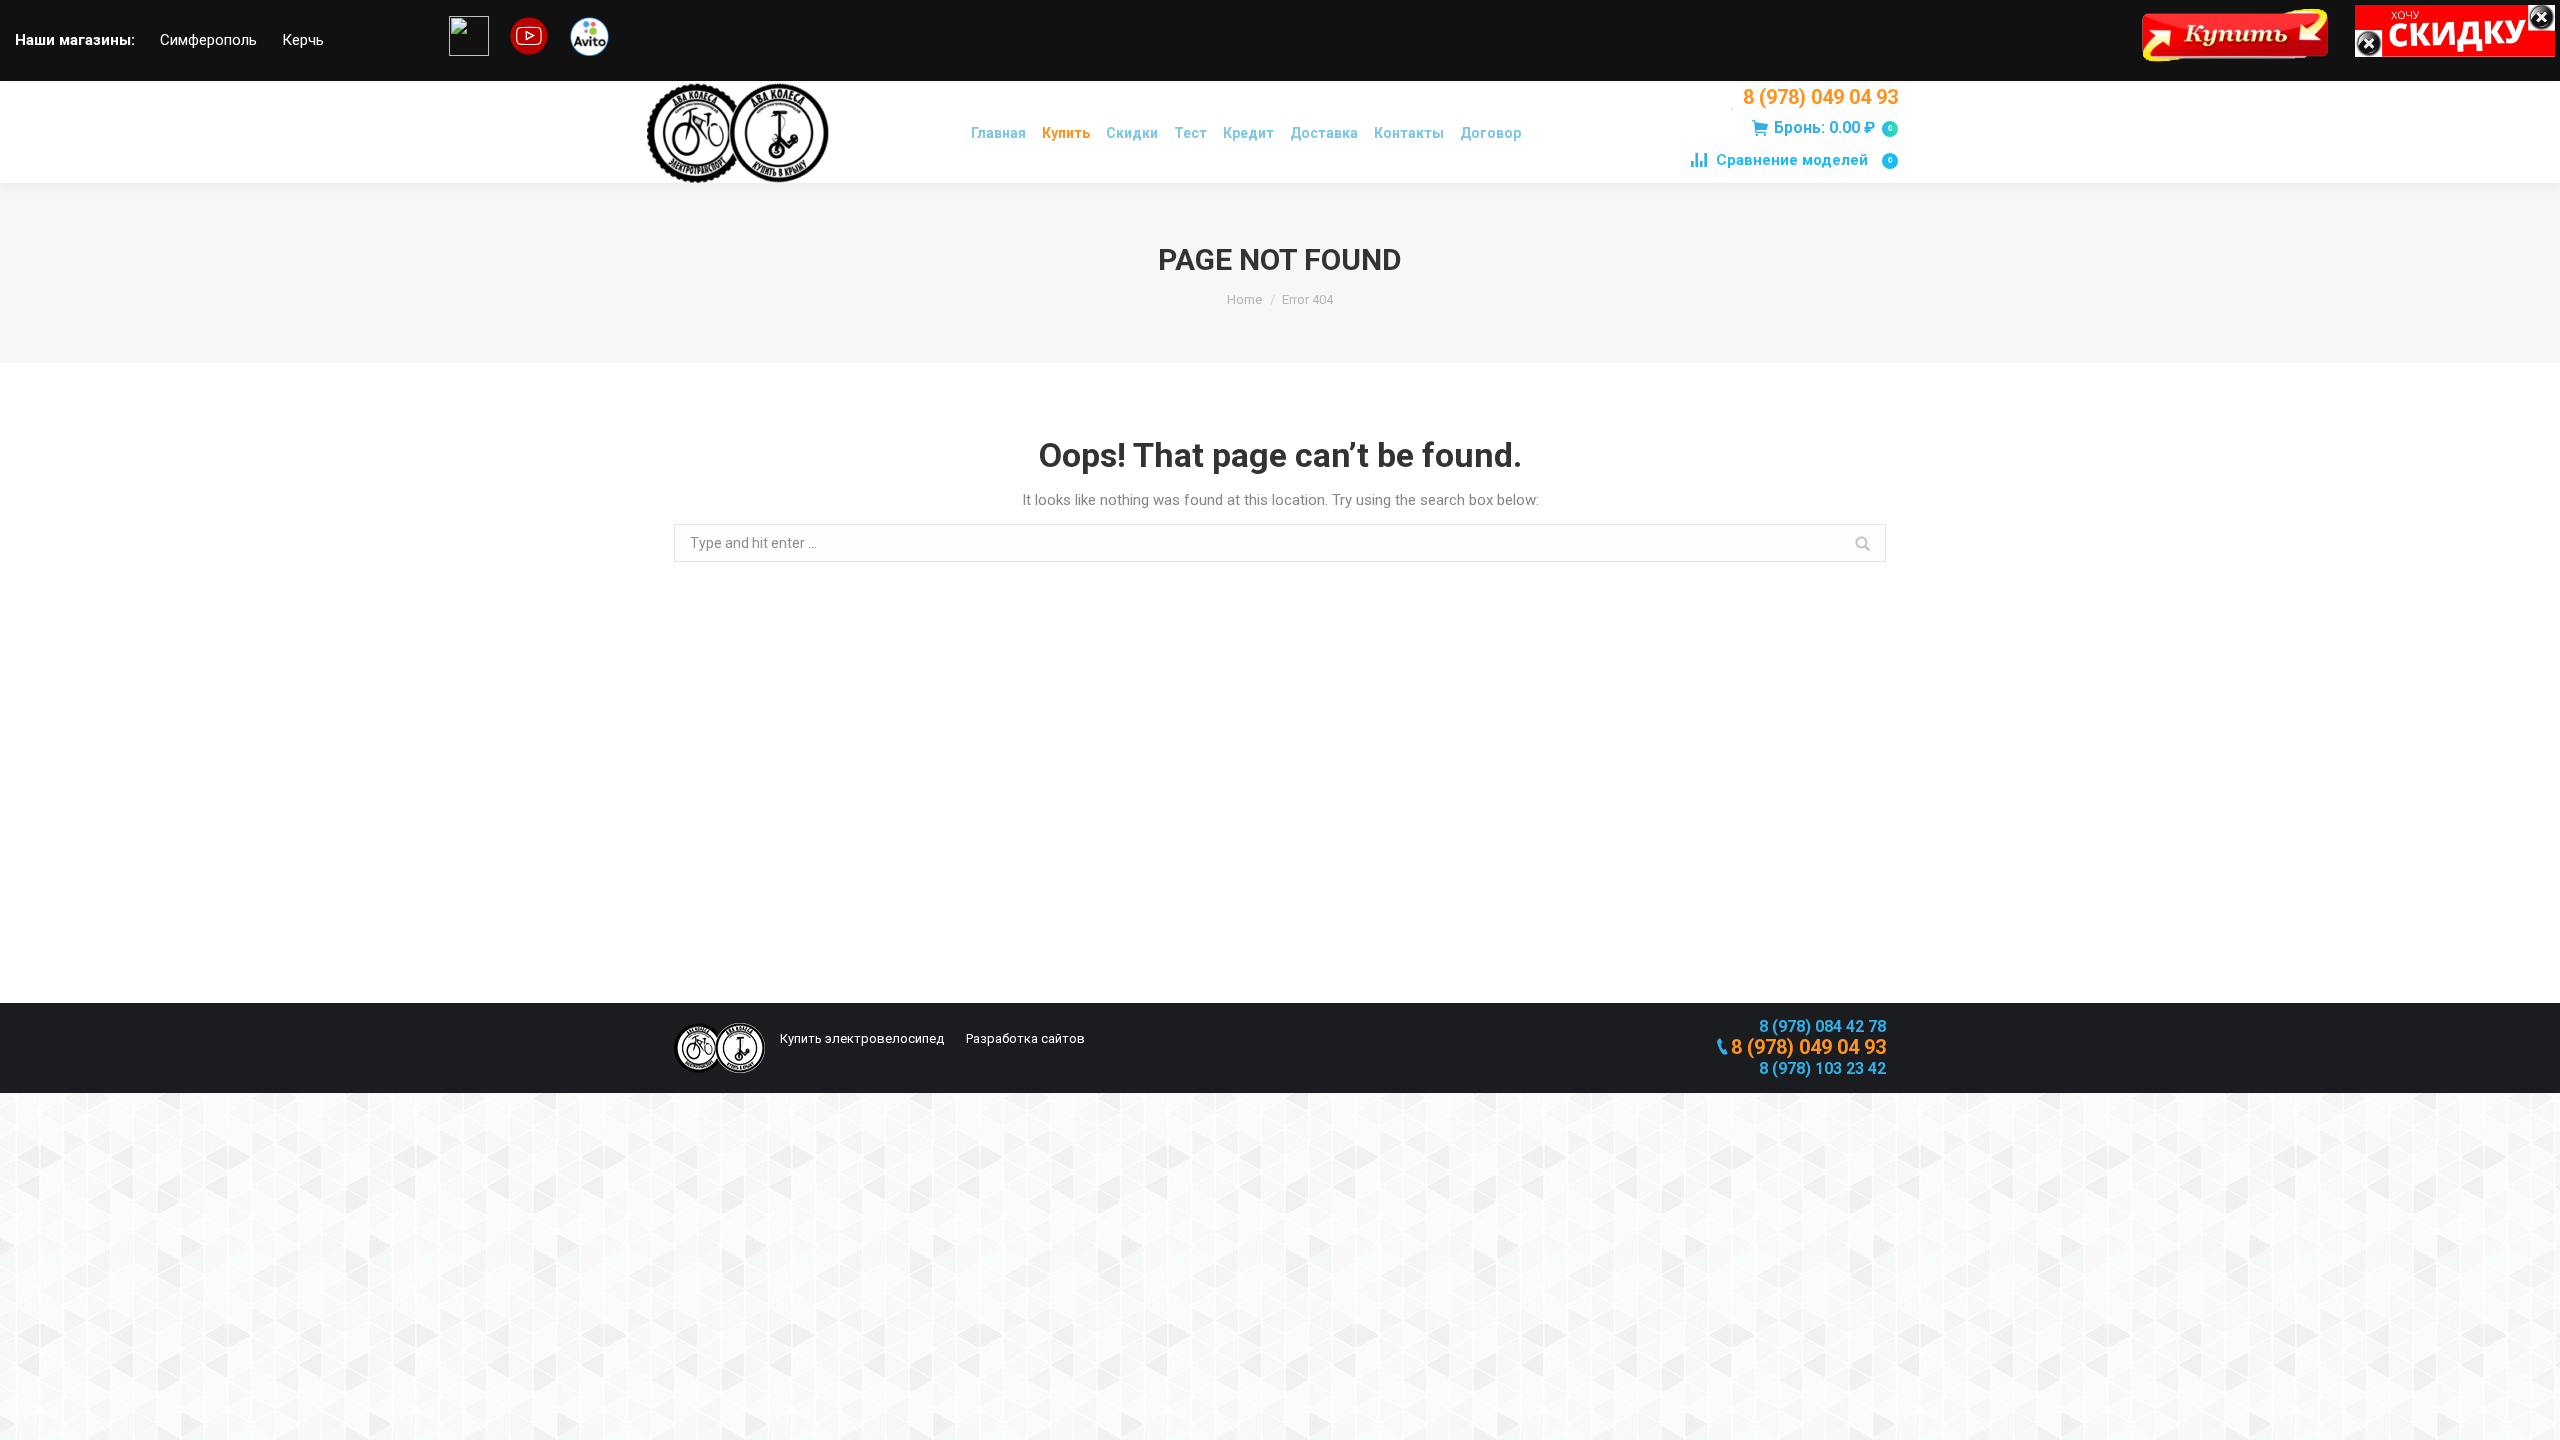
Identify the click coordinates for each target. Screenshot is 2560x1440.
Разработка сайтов (1024, 1038)
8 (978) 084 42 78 (1822, 1026)
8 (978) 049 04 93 (1820, 97)
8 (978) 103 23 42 (1822, 1068)
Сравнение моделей (1804, 160)
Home (1244, 299)
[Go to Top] (2528, 1408)
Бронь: (1833, 127)
